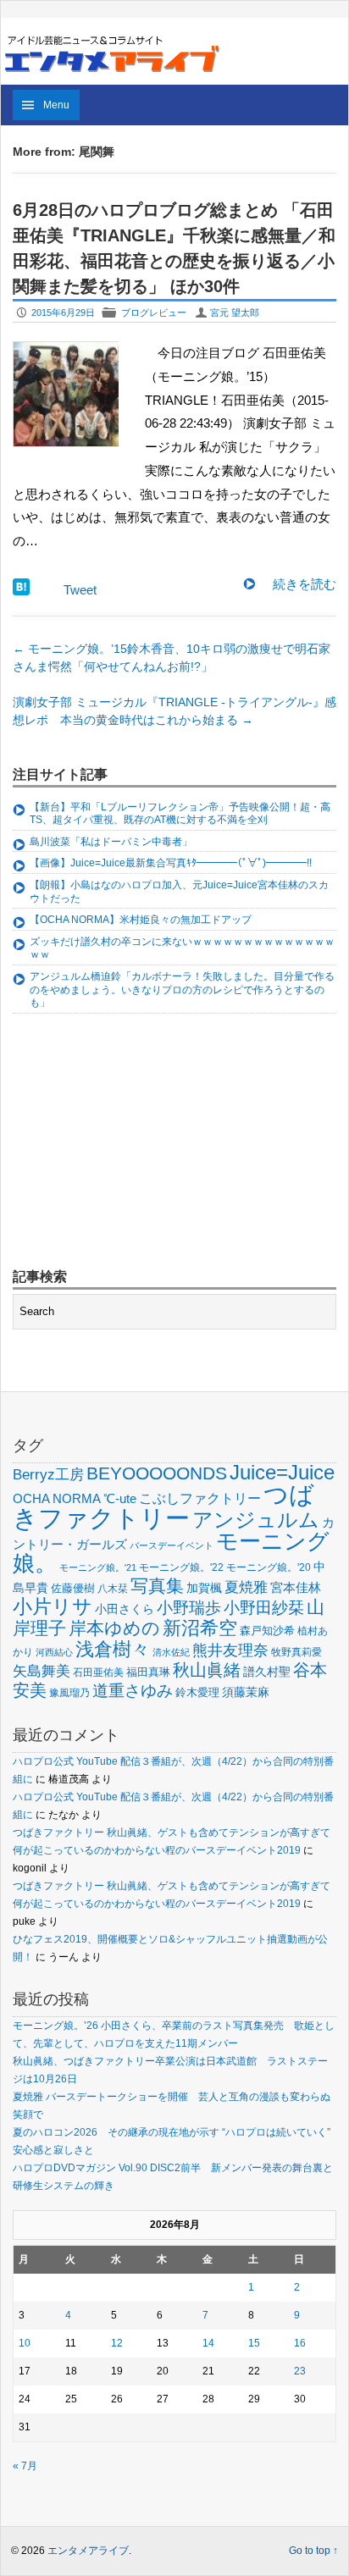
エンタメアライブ (88, 2551)
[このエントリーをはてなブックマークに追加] (21, 591)
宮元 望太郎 (235, 312)
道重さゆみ (133, 1691)
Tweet (80, 590)
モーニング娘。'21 (98, 1567)
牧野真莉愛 (296, 1652)
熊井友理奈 (230, 1650)
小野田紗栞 (264, 1608)
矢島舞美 (42, 1671)
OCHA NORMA (57, 1498)
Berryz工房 (48, 1474)
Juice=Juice (282, 1472)
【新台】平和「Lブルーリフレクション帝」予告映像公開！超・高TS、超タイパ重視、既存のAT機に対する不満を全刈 (180, 814)
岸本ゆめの (114, 1628)
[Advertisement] (140, 1143)
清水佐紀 (171, 1652)
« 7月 (25, 2466)
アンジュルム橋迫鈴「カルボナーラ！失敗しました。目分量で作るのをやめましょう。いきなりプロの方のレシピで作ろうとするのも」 (182, 989)
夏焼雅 (246, 1587)
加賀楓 (204, 1588)
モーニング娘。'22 (181, 1567)
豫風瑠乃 (69, 1692)
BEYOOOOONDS (157, 1473)
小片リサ (53, 1606)
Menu (56, 105)
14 (208, 2343)
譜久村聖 (267, 1672)
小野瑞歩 (189, 1608)
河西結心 (54, 1652)
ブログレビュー (154, 312)
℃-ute (120, 1498)
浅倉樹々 (113, 1649)
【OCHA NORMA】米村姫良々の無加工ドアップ (141, 920)
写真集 (157, 1586)
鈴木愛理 (197, 1692)
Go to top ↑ (313, 2551)
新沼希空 (200, 1628)
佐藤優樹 (73, 1588)
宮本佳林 (296, 1587)
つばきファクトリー (163, 1506)
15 (254, 2343)
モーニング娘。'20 (269, 1567)
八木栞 (113, 1589)
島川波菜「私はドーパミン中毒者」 (111, 842)
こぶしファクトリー (200, 1498)
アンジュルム (256, 1520)
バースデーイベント (172, 1545)
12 (117, 2343)
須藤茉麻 (246, 1692)
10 (25, 2343)
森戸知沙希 (267, 1631)
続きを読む (305, 584)
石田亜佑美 (98, 1672)
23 (300, 2371)
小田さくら (125, 1609)
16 (300, 2343)
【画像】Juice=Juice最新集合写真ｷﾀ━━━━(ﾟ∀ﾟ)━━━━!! (171, 863)
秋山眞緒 (207, 1670)
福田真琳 (148, 1672)
